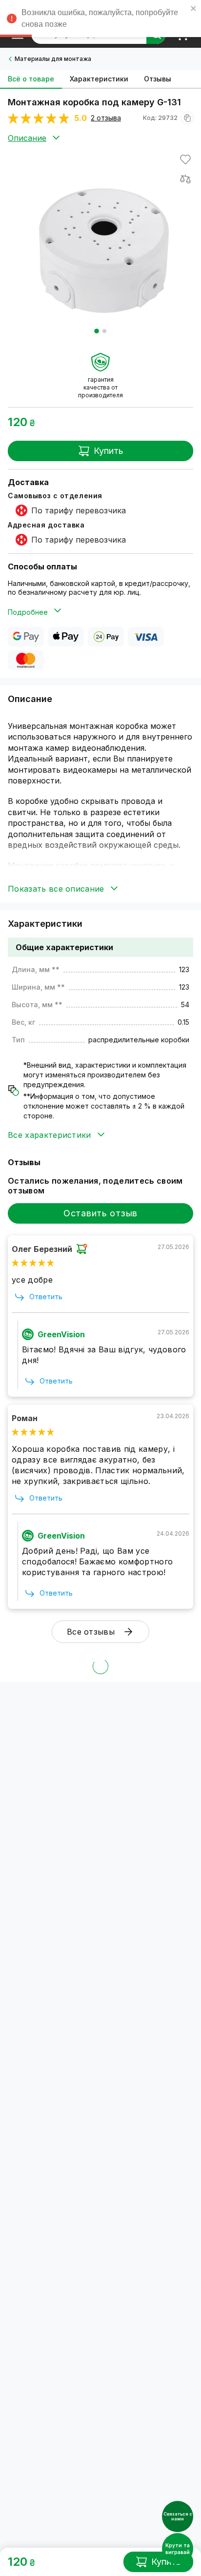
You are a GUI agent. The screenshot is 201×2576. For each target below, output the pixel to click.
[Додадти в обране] (185, 159)
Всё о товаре (31, 79)
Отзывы (158, 79)
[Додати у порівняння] (185, 179)
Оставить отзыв (100, 1213)
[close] (194, 10)
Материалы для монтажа (53, 59)
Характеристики (99, 79)
